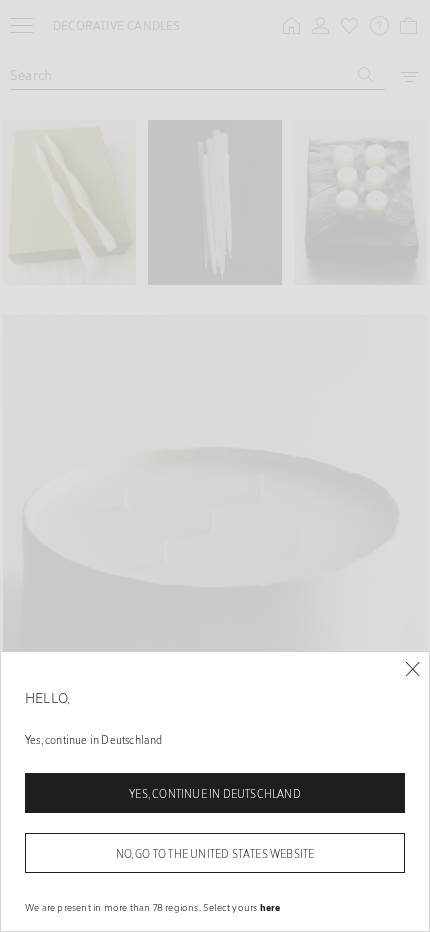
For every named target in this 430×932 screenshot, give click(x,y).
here (270, 907)
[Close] (412, 669)
